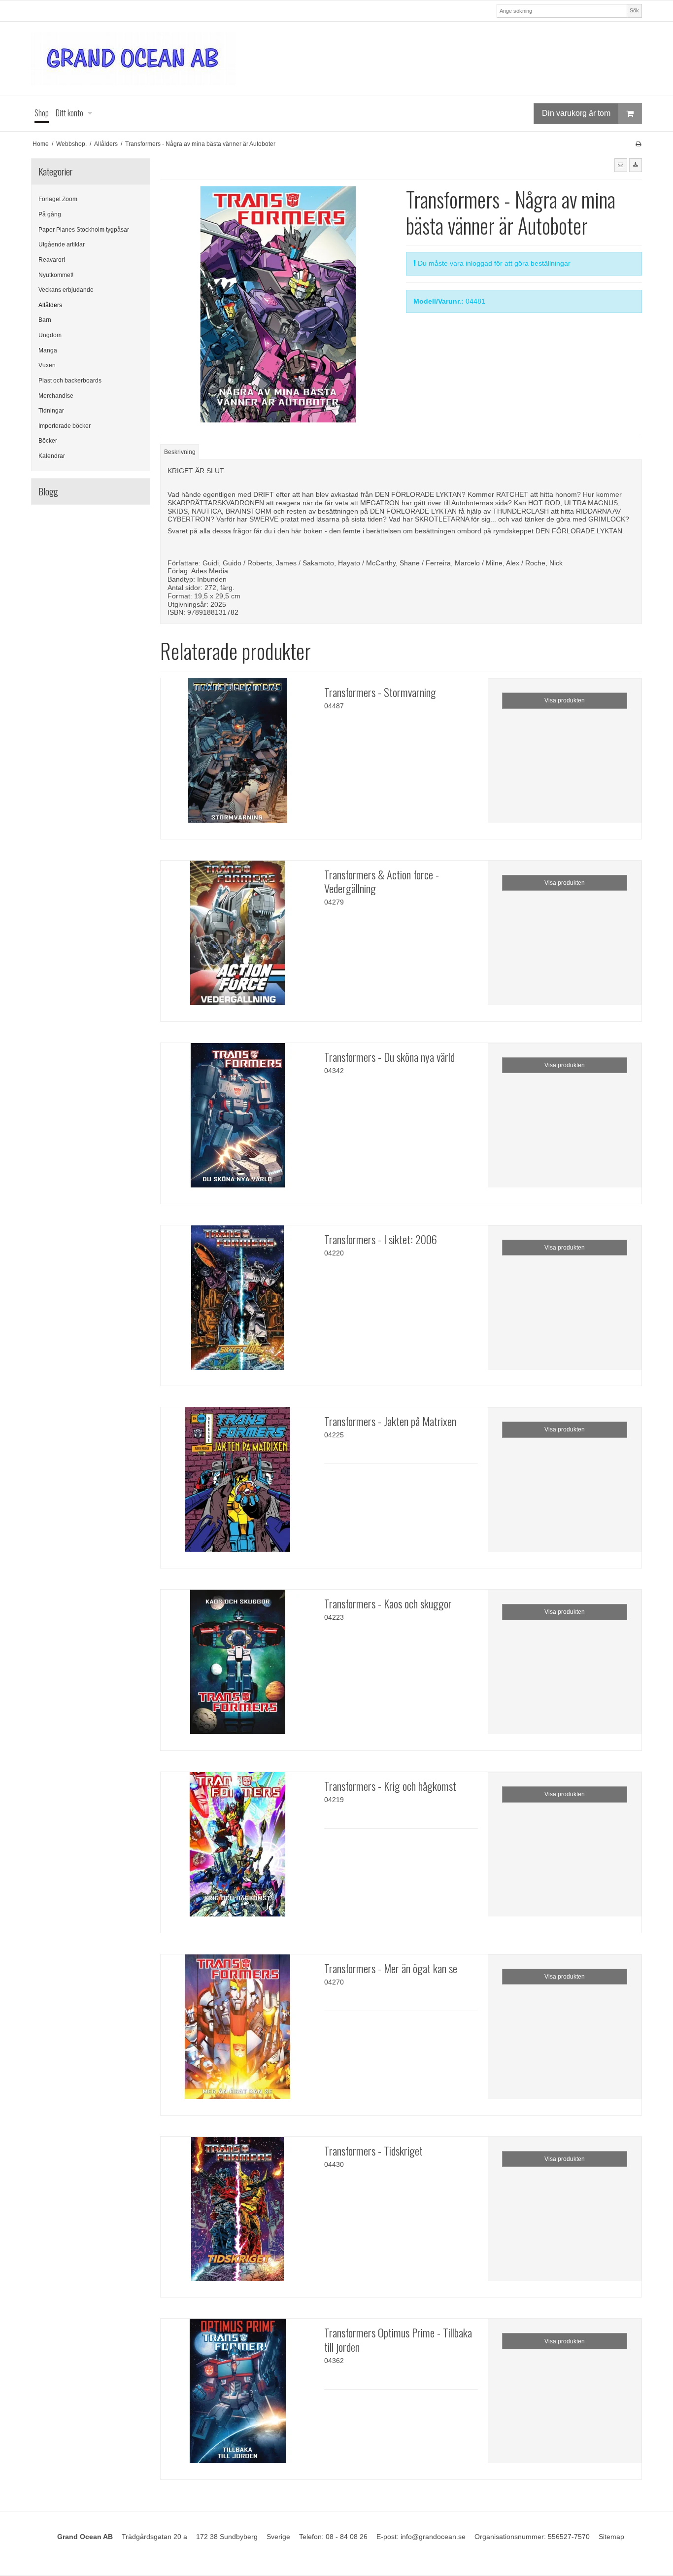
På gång (50, 214)
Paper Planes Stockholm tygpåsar (84, 230)
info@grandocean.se (433, 2537)
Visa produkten (565, 700)
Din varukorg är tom (576, 113)
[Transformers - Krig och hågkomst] (237, 1849)
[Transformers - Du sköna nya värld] (237, 1120)
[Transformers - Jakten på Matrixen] (237, 1484)
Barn (45, 320)
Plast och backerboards (70, 381)
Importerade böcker (65, 426)
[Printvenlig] (638, 144)
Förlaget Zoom (58, 199)
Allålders (50, 305)
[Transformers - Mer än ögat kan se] (237, 2031)
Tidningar (51, 411)
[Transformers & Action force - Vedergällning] (237, 938)
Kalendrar (52, 456)
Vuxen (47, 365)
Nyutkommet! (56, 275)
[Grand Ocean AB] (336, 59)
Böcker (48, 441)
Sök (634, 10)
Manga (48, 350)
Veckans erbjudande (66, 290)
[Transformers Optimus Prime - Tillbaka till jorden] (237, 2396)
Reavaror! (52, 260)
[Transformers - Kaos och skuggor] (237, 1667)
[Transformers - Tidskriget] (237, 2214)
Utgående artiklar (62, 244)
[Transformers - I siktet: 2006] (237, 1302)
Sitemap (611, 2537)
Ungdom (50, 335)
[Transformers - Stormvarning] (237, 755)
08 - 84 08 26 (347, 2537)
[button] (621, 165)
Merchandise (56, 396)
